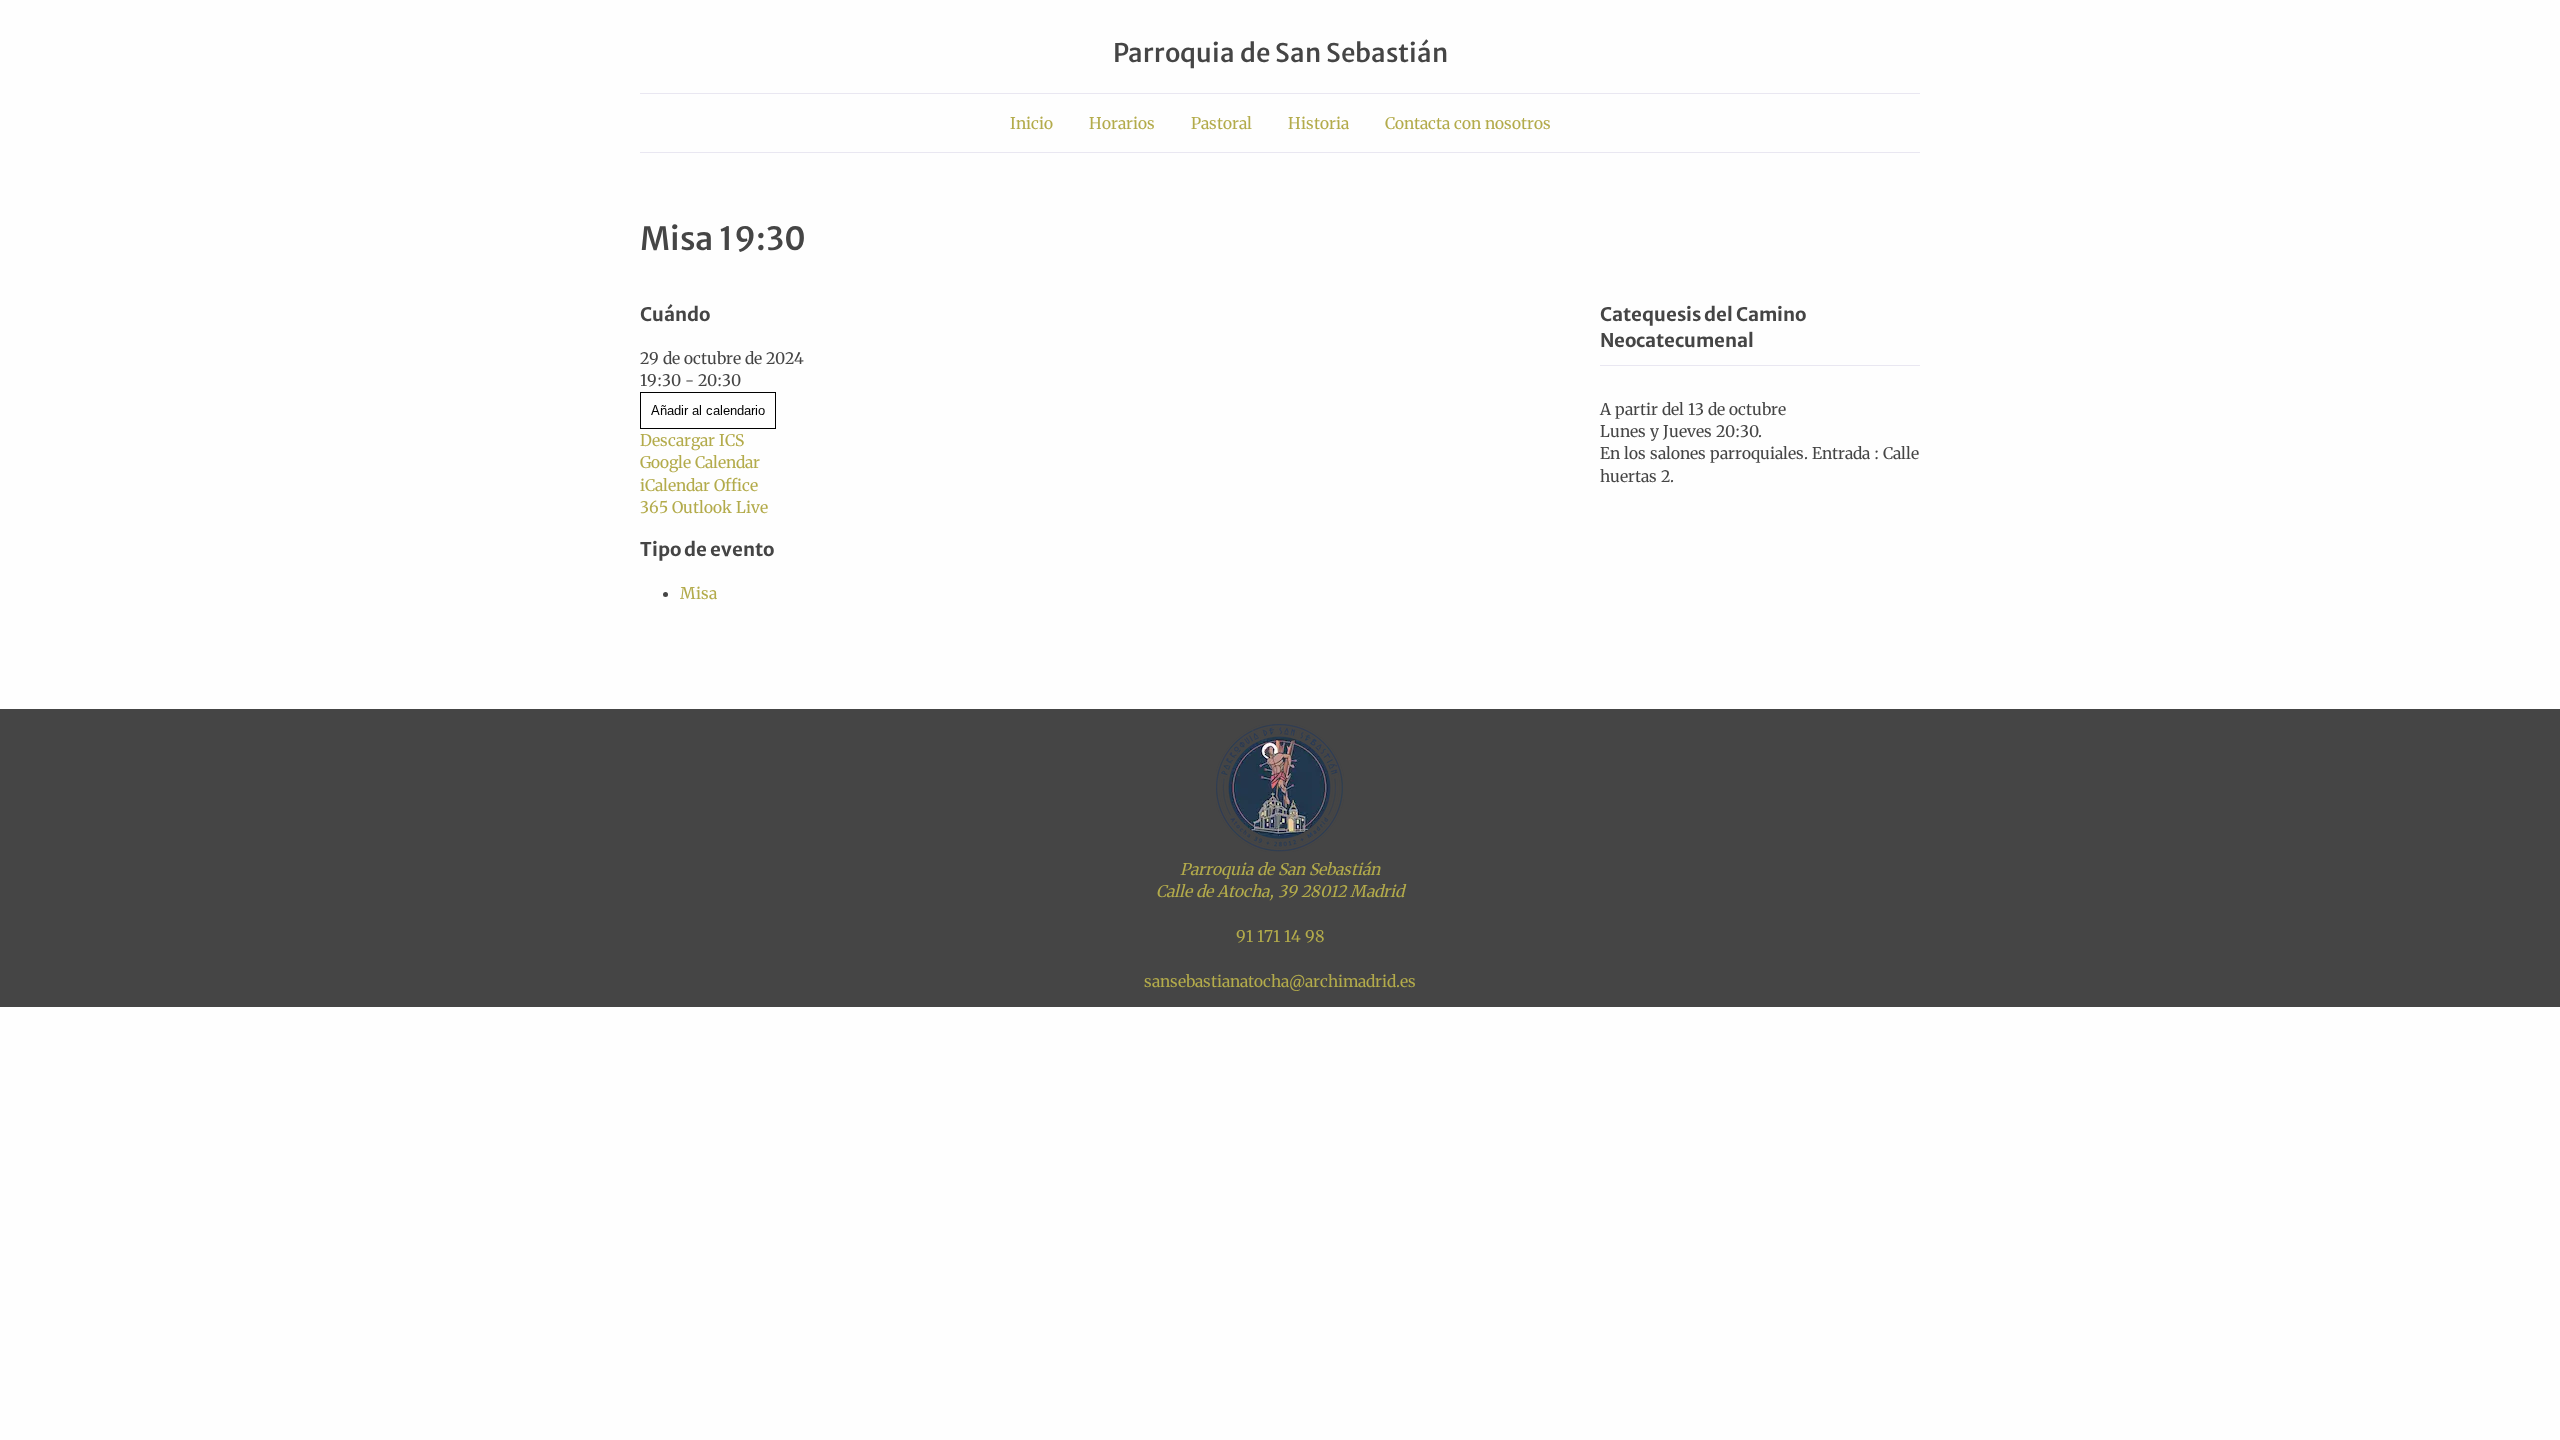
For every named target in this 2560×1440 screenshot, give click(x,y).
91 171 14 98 (1280, 936)
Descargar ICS (692, 440)
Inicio (1031, 123)
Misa (698, 593)
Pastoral (1221, 123)
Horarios (1122, 123)
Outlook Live (720, 507)
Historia (1318, 123)
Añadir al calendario (708, 410)
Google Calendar (700, 462)
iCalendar (675, 485)
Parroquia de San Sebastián (1280, 53)
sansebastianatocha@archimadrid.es (1280, 981)
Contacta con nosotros (1468, 123)
